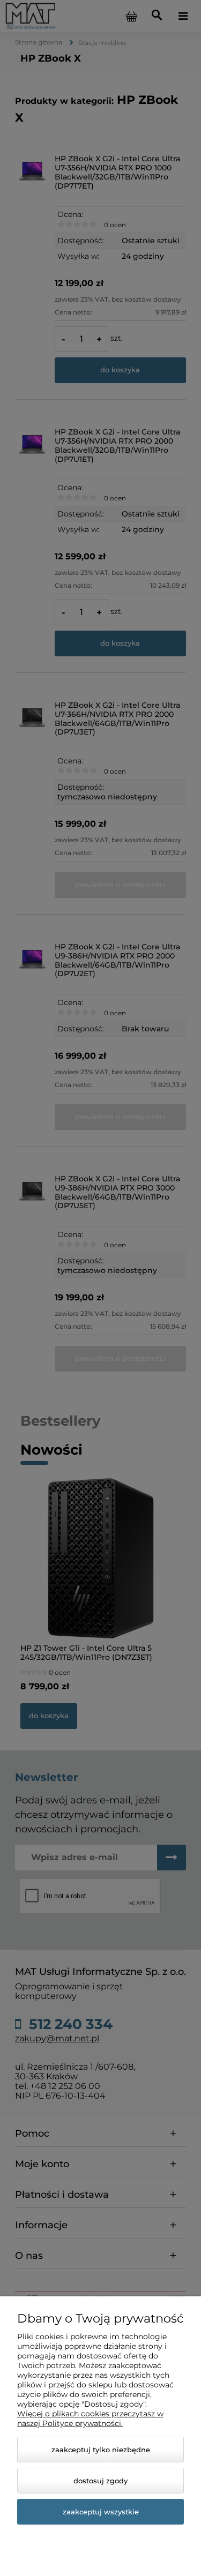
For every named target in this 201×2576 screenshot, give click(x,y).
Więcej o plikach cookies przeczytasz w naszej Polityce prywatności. (90, 2418)
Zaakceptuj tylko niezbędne (101, 2450)
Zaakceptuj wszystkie (101, 2512)
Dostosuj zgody (100, 2481)
